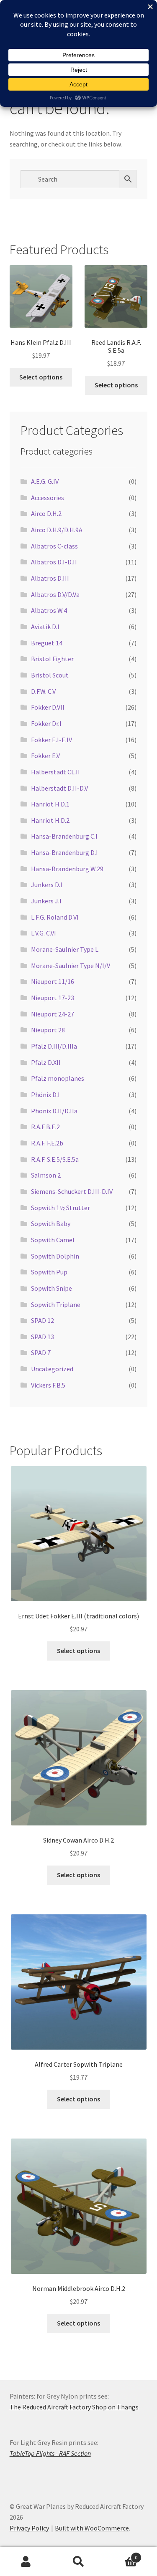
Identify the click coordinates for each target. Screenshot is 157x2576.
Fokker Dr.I (46, 723)
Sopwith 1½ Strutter (60, 1208)
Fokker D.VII (48, 707)
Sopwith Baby (51, 1224)
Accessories (48, 498)
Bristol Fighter (52, 659)
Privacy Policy (29, 2528)
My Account (26, 2562)
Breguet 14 (47, 643)
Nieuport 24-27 (53, 1014)
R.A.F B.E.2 (45, 1127)
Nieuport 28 (48, 1030)
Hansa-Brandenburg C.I (64, 836)
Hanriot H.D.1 (50, 804)
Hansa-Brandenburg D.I (64, 852)
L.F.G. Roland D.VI (55, 917)
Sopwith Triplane (56, 1304)
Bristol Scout (50, 675)
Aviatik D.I (45, 627)
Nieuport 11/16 (53, 981)
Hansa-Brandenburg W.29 (67, 869)
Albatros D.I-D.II (54, 562)
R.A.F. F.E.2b (47, 1143)
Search (78, 2562)
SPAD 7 (41, 1352)
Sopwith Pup (49, 1272)
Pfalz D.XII (46, 1062)
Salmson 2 (46, 1175)
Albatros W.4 (49, 610)
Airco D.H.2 (46, 513)
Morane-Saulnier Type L (65, 949)
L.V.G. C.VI (44, 933)
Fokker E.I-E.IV (51, 740)
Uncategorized (52, 1369)
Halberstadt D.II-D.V (59, 788)
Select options (41, 377)
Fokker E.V (45, 756)
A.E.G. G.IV (45, 481)
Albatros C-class (54, 546)
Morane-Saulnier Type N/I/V (71, 966)
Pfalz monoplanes (58, 1078)
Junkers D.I (47, 885)
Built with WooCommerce (92, 2528)
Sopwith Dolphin (55, 1256)
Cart (121, 2555)
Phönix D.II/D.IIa (54, 1111)
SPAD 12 (42, 1320)
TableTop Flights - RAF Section (50, 2453)
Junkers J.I (46, 901)
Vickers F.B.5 (48, 1385)
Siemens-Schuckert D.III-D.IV (72, 1191)
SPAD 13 (42, 1337)
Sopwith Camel (53, 1240)
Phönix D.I (45, 1095)
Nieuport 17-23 (53, 998)
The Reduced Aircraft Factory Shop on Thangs (74, 2407)
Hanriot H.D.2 (50, 820)
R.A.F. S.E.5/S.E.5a (55, 1159)
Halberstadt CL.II (55, 772)
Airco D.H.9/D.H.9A (57, 530)
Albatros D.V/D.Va (55, 594)
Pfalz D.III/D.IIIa (54, 1046)
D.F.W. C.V (43, 691)
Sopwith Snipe (51, 1288)
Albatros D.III (50, 578)
